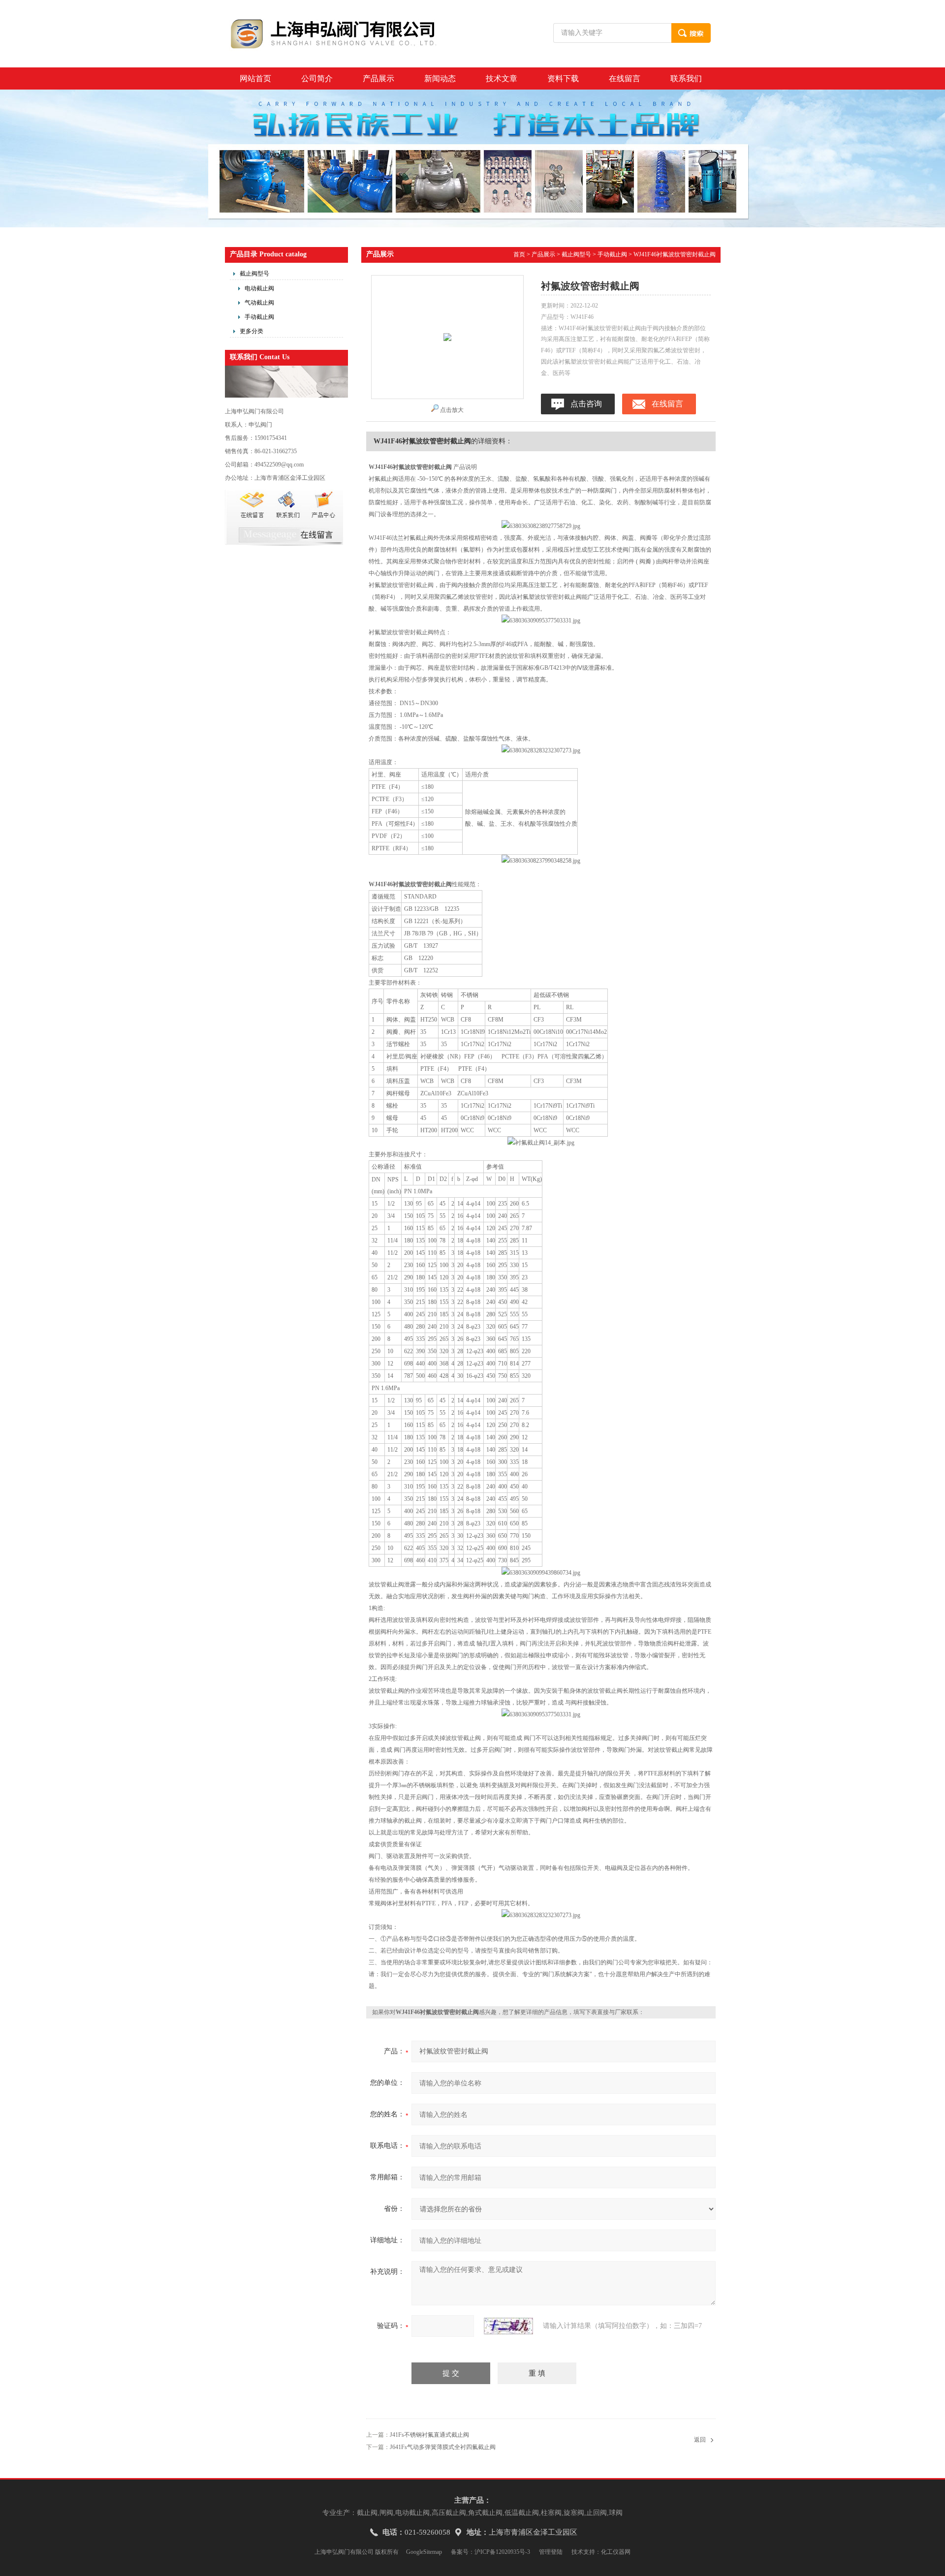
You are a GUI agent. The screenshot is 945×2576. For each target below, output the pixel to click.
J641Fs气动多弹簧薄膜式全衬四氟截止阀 (443, 2447)
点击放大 (452, 410)
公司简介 (317, 78)
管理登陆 (551, 2552)
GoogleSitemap (424, 2552)
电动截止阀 (259, 288)
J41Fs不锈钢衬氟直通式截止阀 (429, 2435)
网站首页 (255, 78)
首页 (519, 254)
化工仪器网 (616, 2552)
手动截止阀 (259, 317)
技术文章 (502, 78)
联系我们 (686, 78)
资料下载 (563, 78)
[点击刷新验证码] (508, 2326)
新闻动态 (440, 78)
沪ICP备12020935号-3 (502, 2552)
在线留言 (625, 78)
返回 (700, 2440)
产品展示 (378, 78)
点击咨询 (586, 404)
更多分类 (252, 331)
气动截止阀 (259, 303)
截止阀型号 (254, 274)
